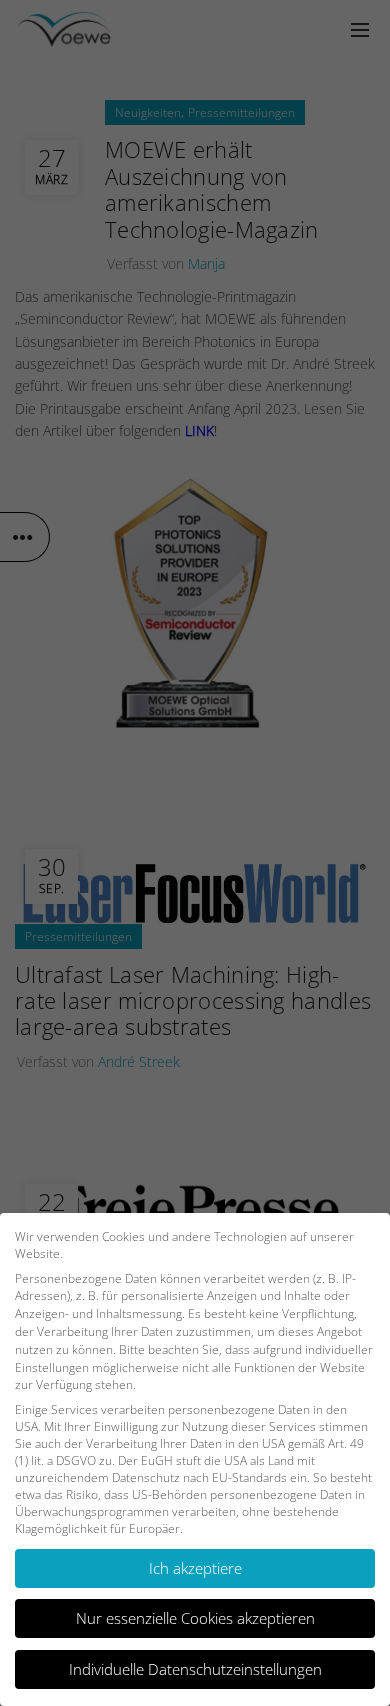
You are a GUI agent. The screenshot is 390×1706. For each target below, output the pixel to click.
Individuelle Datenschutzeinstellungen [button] (195, 1669)
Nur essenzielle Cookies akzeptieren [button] (195, 1618)
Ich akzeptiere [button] (195, 1568)
